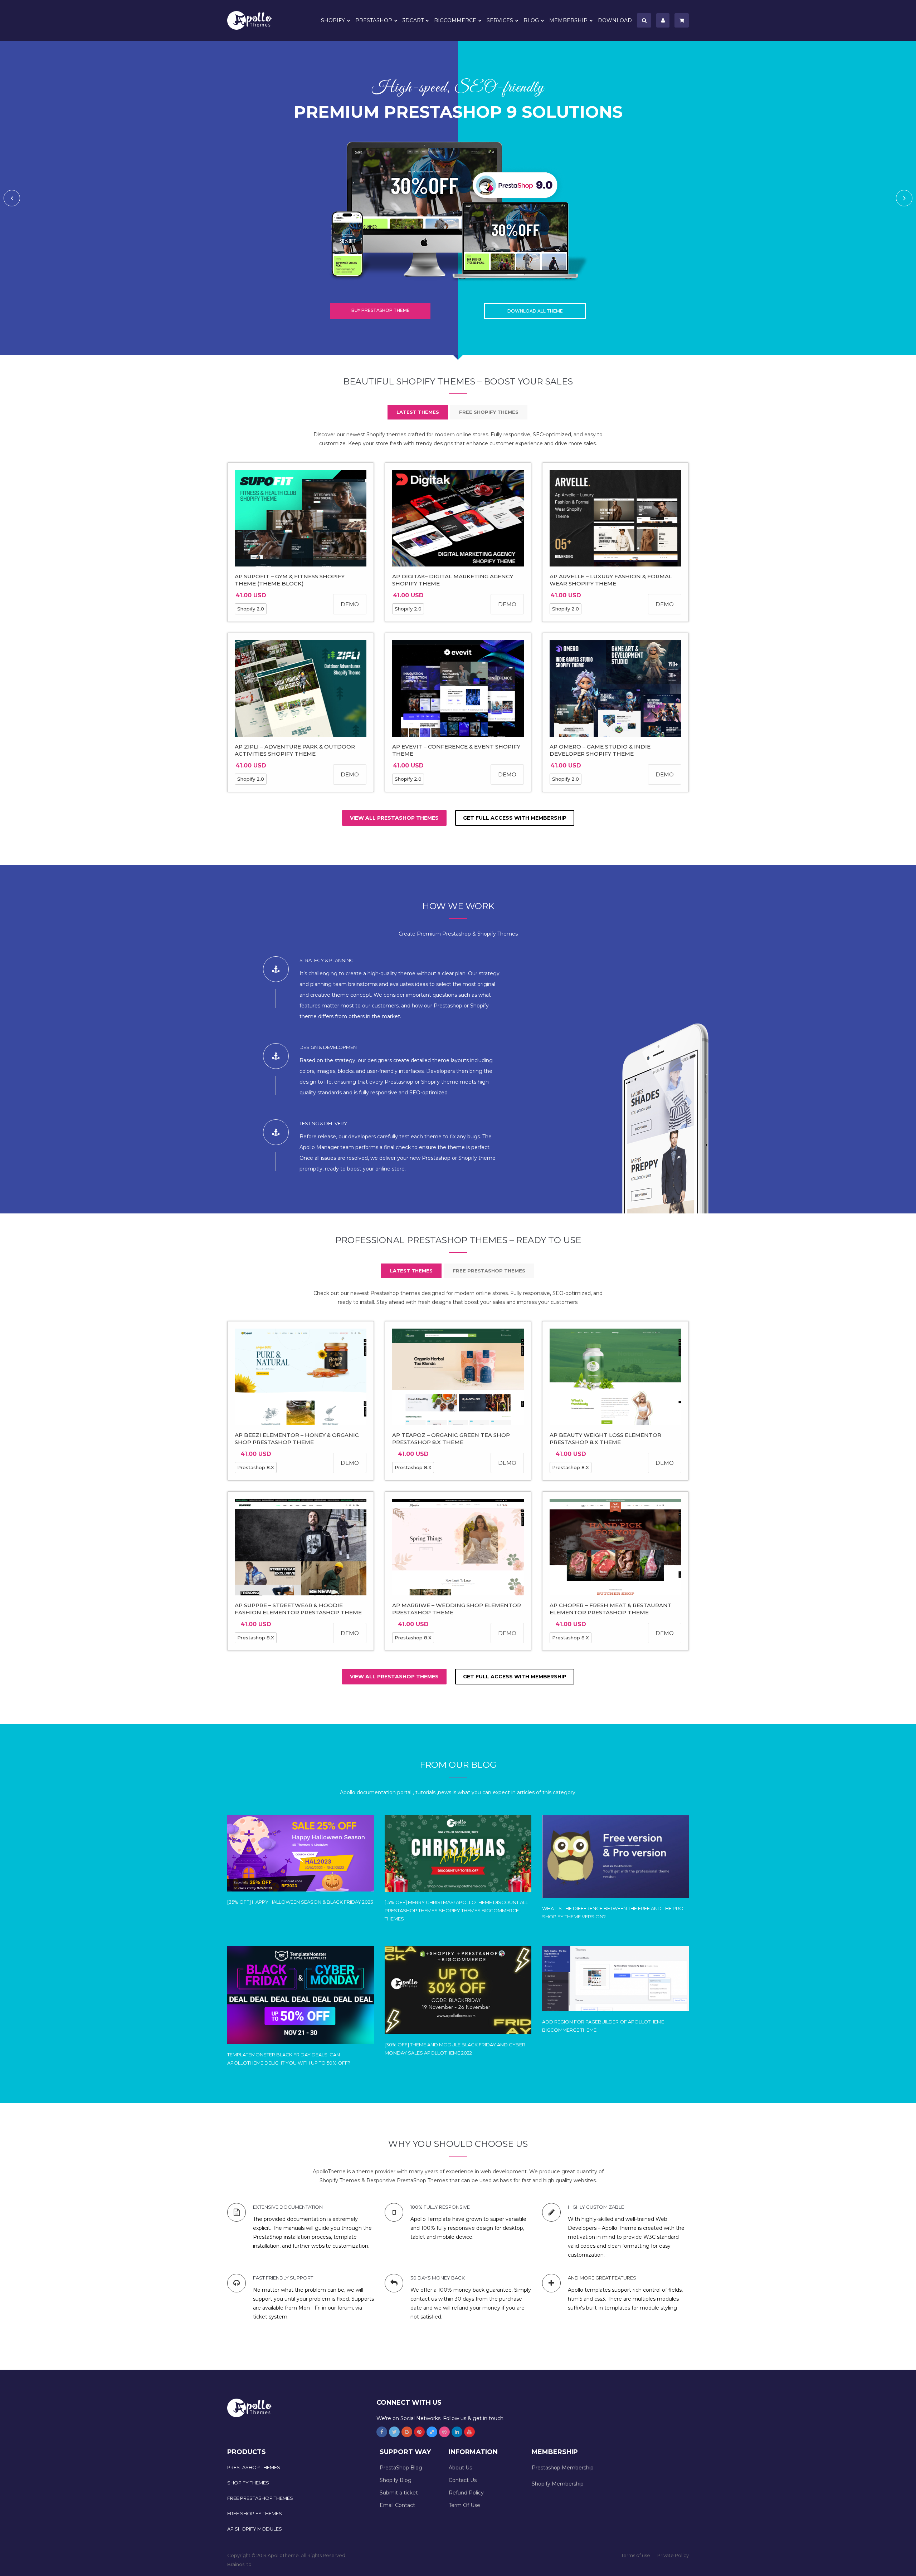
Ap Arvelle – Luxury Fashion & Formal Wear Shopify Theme (611, 580)
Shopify (333, 20)
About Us (460, 2468)
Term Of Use (464, 2505)
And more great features (602, 2278)
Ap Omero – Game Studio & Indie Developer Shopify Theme (600, 750)
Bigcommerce (455, 20)
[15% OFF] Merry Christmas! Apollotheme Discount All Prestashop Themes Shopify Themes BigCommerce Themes (456, 1910)
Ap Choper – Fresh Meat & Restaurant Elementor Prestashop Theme (611, 1609)
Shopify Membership (558, 2484)
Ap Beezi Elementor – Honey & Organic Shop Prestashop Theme (297, 1439)
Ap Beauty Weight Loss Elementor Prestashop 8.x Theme (605, 1439)
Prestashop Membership (563, 2468)
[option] (458, 198)
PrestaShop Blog (401, 2468)
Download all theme (535, 311)
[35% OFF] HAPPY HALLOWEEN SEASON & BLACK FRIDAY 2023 (300, 1902)
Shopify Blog (396, 2480)
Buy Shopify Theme (381, 310)
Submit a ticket (399, 2493)
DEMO (350, 604)
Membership (568, 20)
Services (500, 20)
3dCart (413, 20)
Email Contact (397, 2505)
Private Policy (673, 2555)
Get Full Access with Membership (515, 818)
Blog (531, 20)
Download (615, 20)
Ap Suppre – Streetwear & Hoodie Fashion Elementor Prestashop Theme (298, 1609)
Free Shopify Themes (255, 2513)
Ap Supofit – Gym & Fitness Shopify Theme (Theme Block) (290, 580)
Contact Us (463, 2480)
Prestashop (374, 20)
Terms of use (636, 2555)
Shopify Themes (248, 2483)
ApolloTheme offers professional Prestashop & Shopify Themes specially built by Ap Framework (254, 20)
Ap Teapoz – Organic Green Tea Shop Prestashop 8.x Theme (451, 1439)
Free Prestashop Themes (260, 2498)
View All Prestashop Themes (394, 818)
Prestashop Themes (254, 2467)
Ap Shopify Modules (255, 2529)
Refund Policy (466, 2493)
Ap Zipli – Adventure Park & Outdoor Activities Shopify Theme (295, 750)
